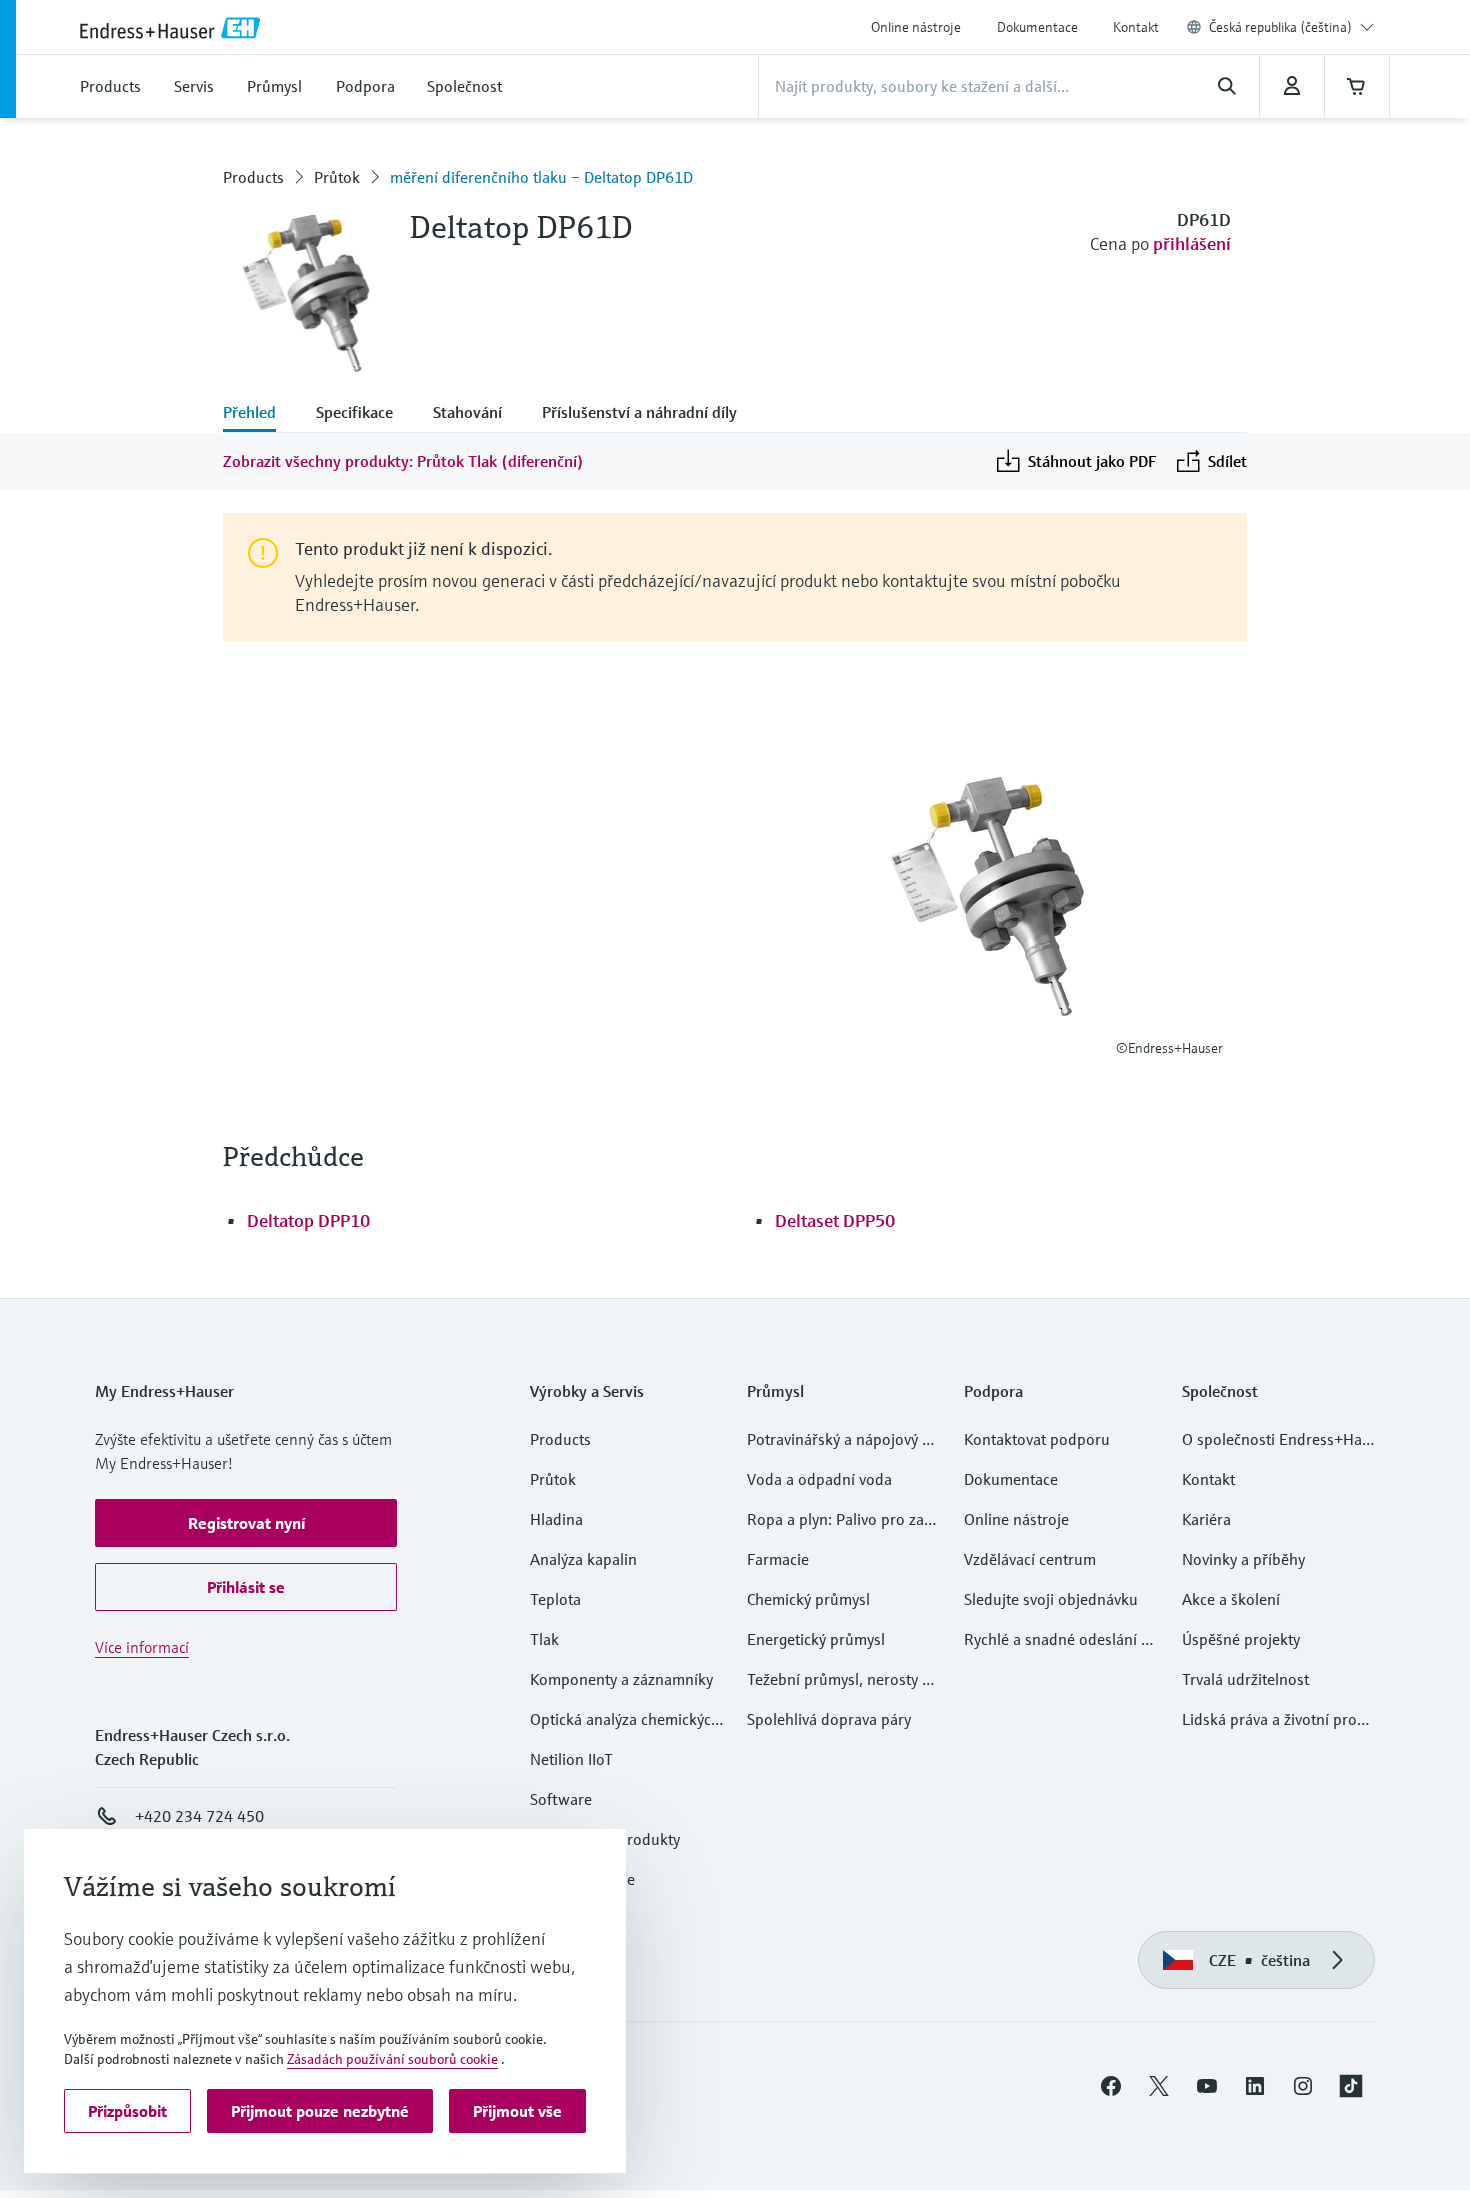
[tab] (259, 414)
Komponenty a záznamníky (621, 1679)
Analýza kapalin (583, 1559)
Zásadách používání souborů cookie (392, 2059)
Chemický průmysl (808, 1599)
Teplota (555, 1599)
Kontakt (1136, 27)
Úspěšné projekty (1241, 1639)
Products (253, 177)
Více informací (142, 1647)
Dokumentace (1037, 27)
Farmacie (778, 1559)
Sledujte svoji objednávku (1051, 1599)
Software (561, 1799)
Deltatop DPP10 (308, 1220)
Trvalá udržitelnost (1245, 1679)
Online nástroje (916, 27)
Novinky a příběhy (1243, 1559)
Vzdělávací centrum (1030, 1559)
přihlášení (1192, 243)
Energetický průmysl (816, 1639)
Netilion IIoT (571, 1759)
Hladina (556, 1519)
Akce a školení (1231, 1599)
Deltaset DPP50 (835, 1220)
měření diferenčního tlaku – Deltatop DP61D (541, 177)
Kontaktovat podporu (1037, 1439)
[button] (246, 1523)
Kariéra (1206, 1519)
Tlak (544, 1639)
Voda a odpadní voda (819, 1479)
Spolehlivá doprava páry (829, 1719)
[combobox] (1291, 27)
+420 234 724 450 (199, 1816)
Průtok (337, 177)
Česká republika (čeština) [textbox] (1280, 27)
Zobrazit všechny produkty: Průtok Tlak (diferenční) (403, 461)
